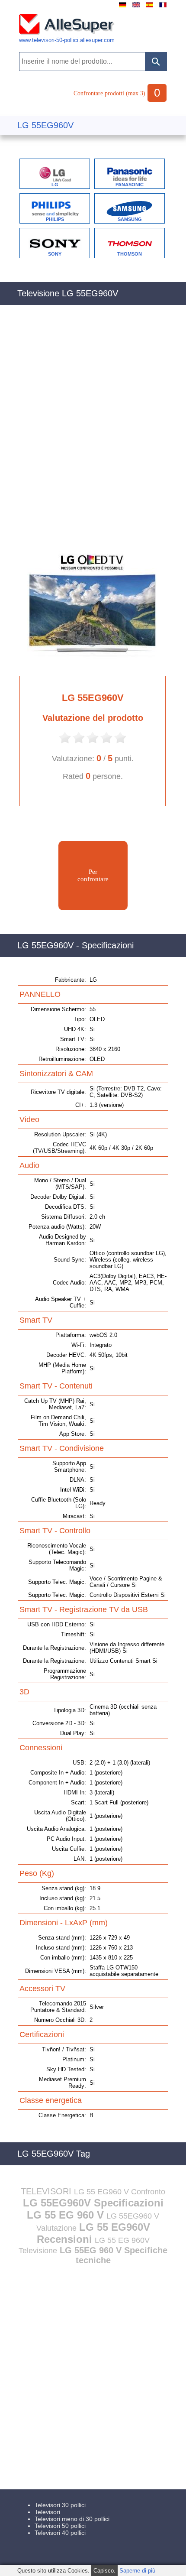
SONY (55, 254)
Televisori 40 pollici (60, 2533)
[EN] (136, 8)
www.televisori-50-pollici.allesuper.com (67, 40)
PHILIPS (55, 219)
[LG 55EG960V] (88, 669)
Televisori (47, 2512)
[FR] (163, 8)
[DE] (123, 8)
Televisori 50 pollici (60, 2526)
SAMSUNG (130, 219)
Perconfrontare (93, 875)
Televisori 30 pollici (60, 2505)
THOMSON (130, 254)
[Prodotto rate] (65, 742)
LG (55, 185)
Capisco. (104, 2571)
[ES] (149, 8)
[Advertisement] (93, 428)
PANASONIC (130, 185)
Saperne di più (137, 2571)
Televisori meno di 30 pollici (72, 2519)
